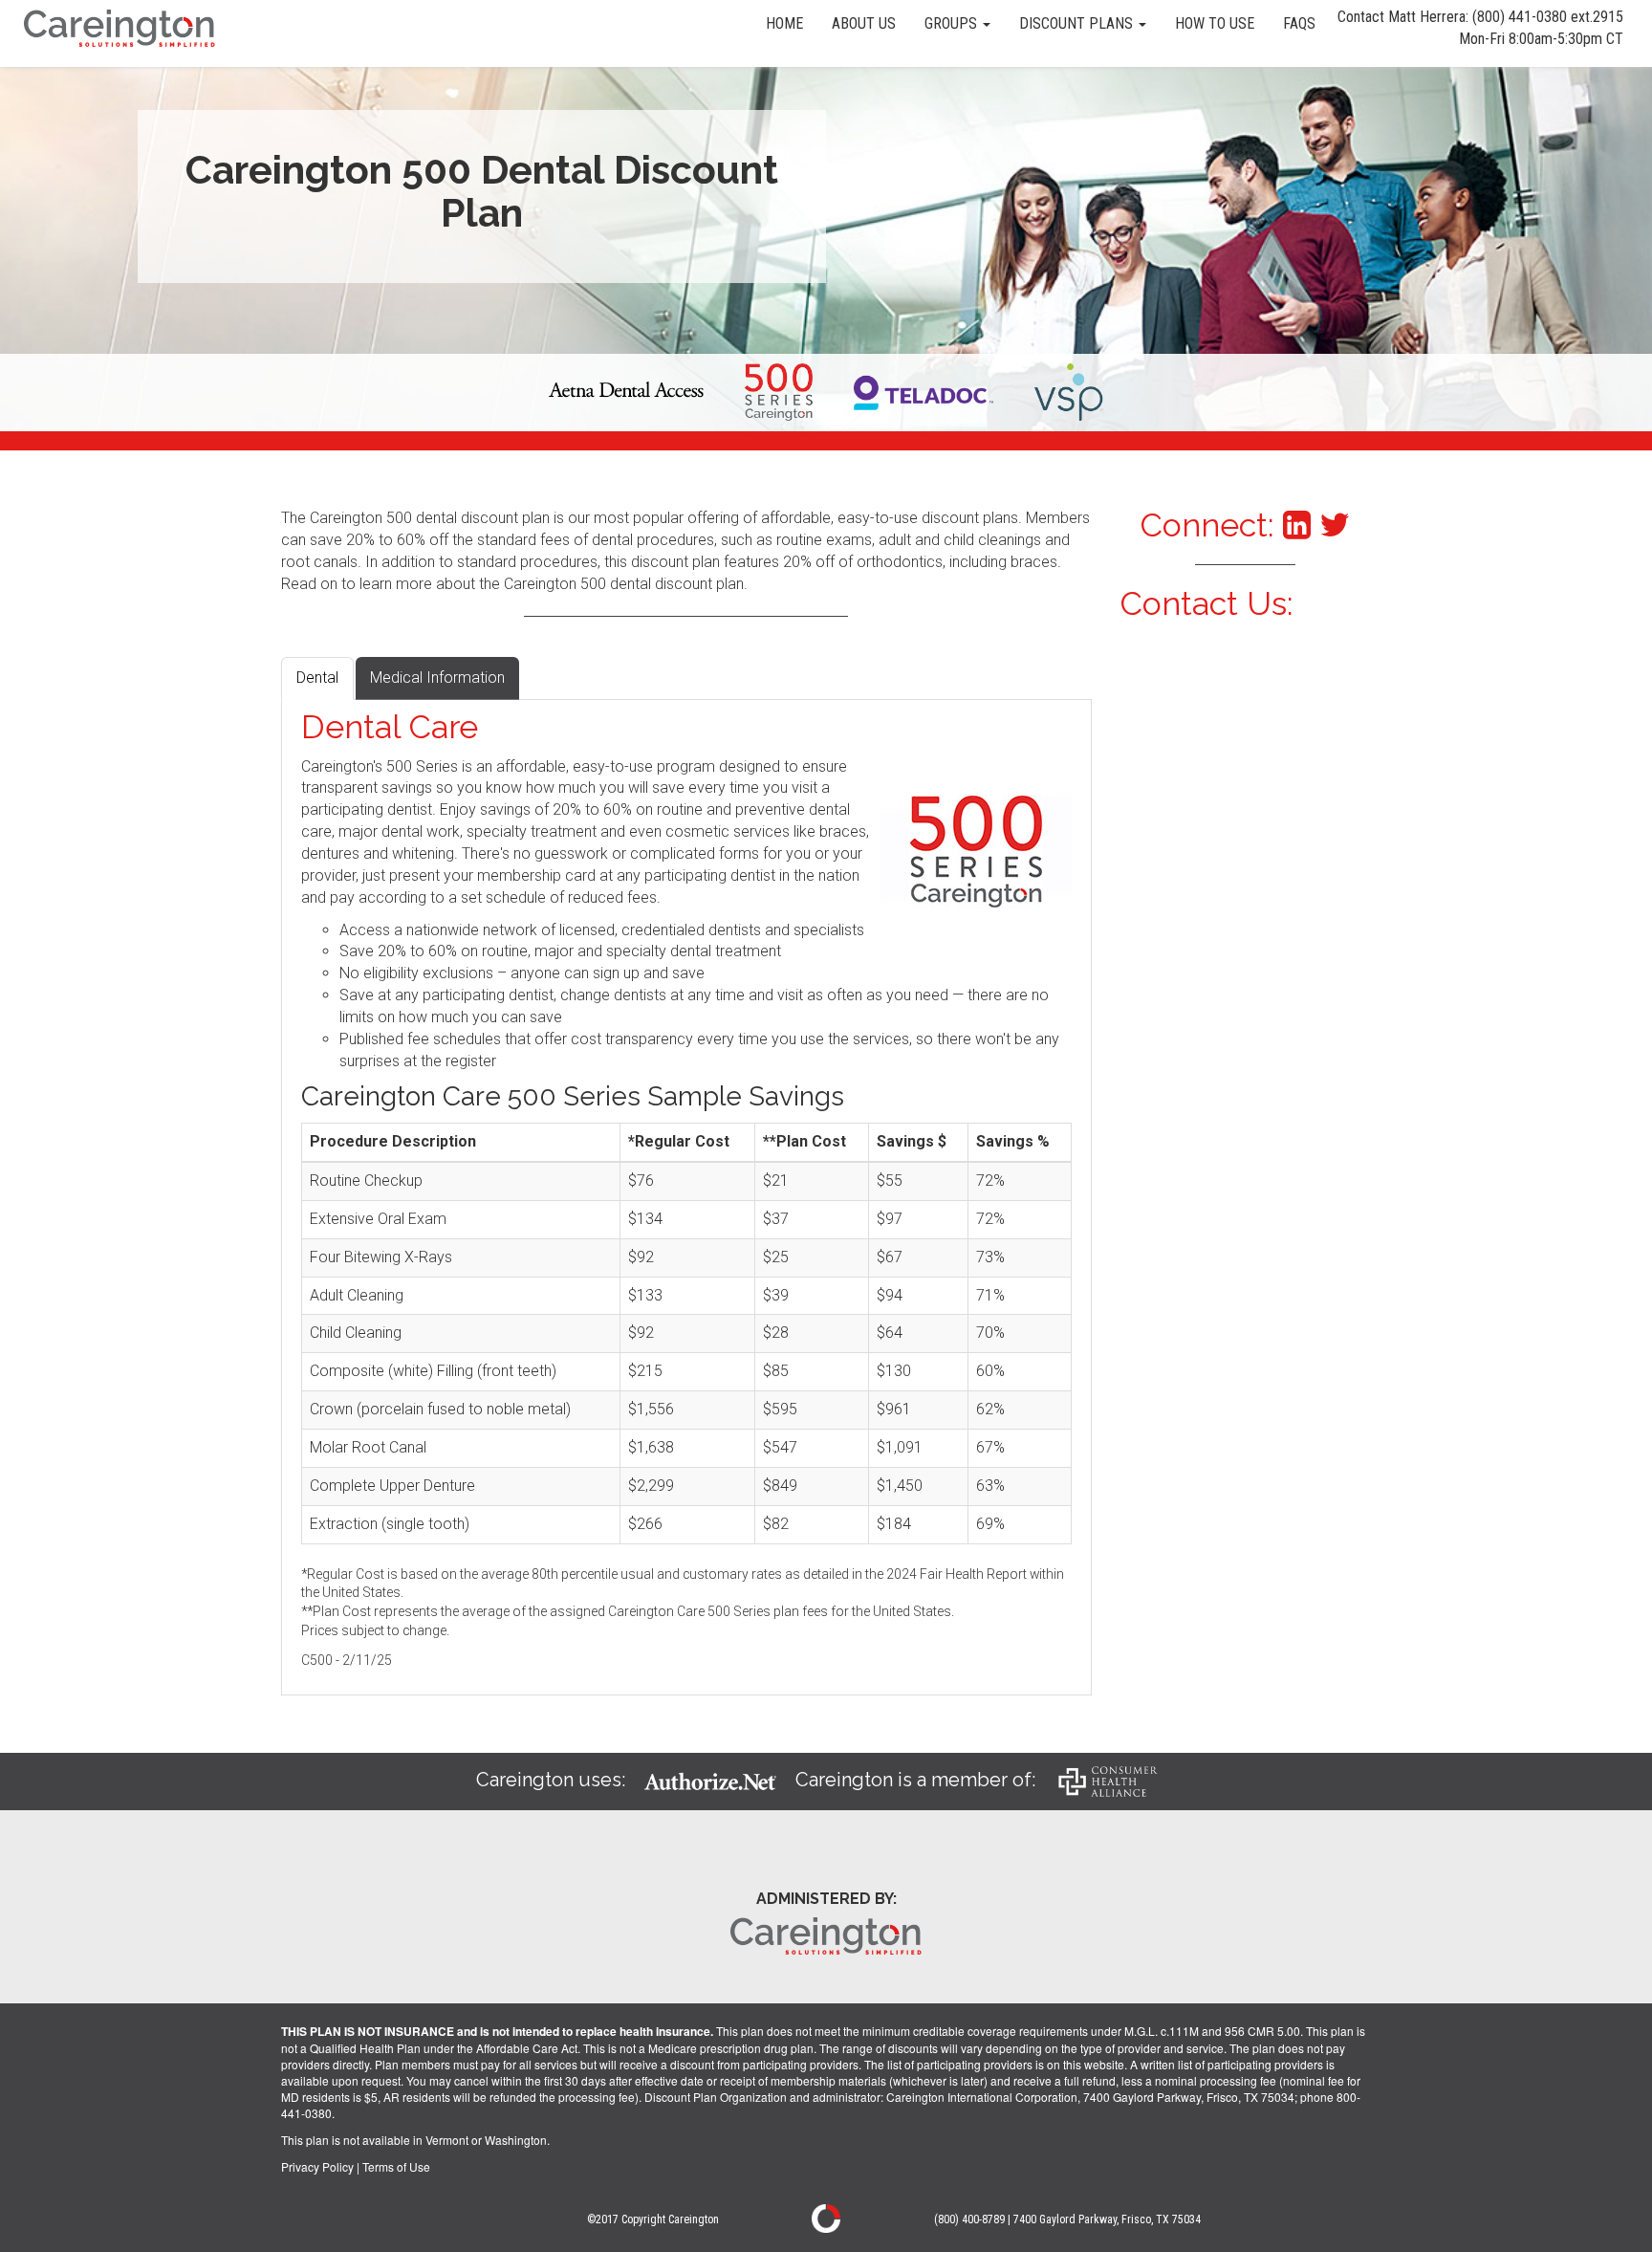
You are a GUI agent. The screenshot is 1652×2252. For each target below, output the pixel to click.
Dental (317, 678)
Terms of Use (396, 2166)
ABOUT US (864, 23)
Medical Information (437, 678)
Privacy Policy (317, 2166)
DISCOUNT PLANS (1078, 23)
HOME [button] (784, 23)
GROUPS (953, 23)
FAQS (1299, 23)
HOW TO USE (1215, 23)
